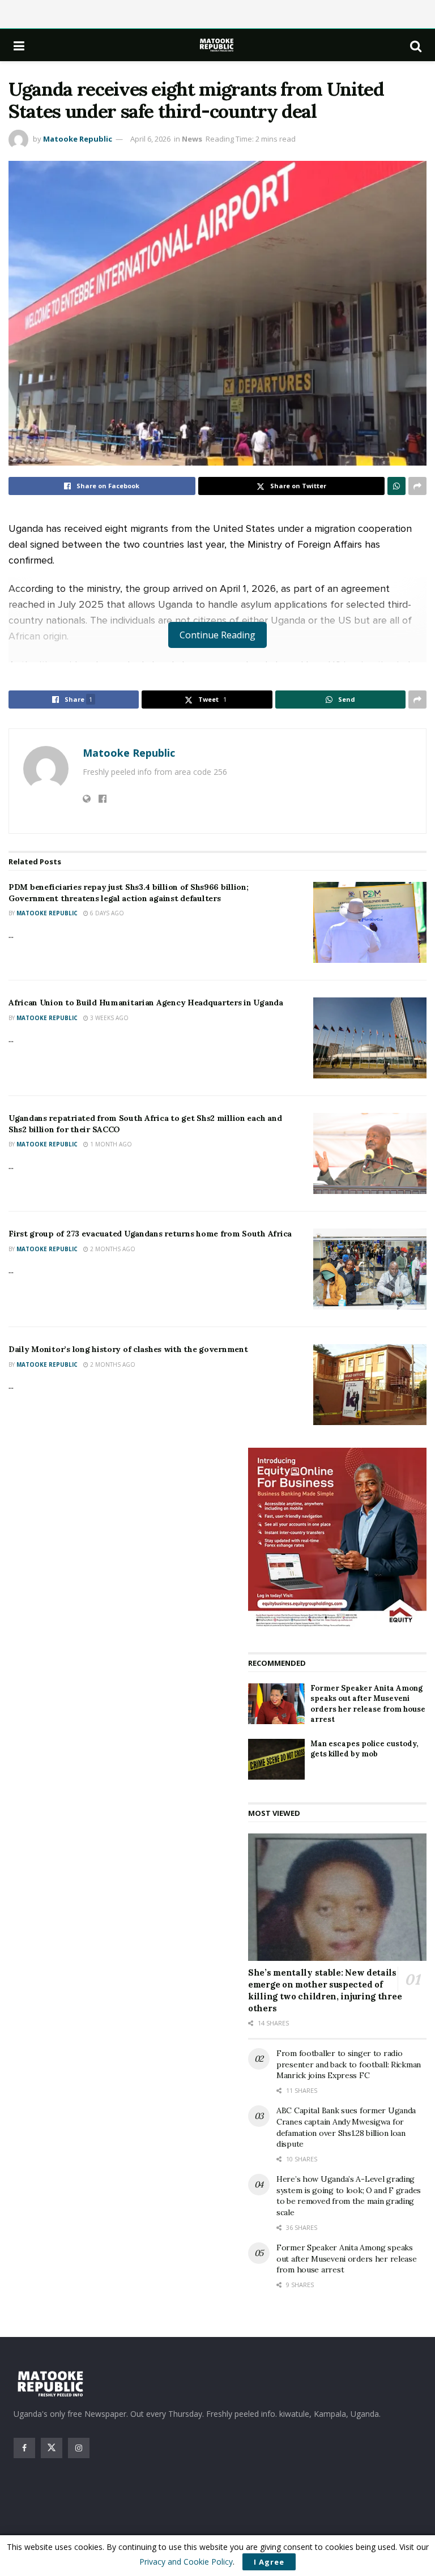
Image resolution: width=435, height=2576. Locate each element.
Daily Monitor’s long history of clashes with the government (128, 1349)
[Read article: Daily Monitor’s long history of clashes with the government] (370, 1385)
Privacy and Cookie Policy (186, 2562)
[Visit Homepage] (217, 45)
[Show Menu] (19, 45)
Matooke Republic (78, 139)
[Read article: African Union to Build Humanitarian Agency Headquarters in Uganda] (370, 1038)
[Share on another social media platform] (417, 486)
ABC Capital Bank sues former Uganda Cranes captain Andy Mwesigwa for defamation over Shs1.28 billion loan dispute (346, 2127)
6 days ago (106, 913)
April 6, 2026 (150, 139)
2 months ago (112, 1249)
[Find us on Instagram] (79, 2448)
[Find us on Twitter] (52, 2448)
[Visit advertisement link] (337, 1539)
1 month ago (110, 1144)
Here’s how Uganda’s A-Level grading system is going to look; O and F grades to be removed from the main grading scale (349, 2196)
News (192, 139)
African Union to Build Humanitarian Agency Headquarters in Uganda (146, 1003)
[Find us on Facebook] (24, 2448)
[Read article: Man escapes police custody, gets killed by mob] (276, 1759)
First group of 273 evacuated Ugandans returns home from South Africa (150, 1234)
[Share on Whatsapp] (396, 486)
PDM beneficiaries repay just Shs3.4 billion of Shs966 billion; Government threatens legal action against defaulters (129, 893)
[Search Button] (416, 45)
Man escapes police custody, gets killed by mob (364, 1749)
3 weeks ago (108, 1018)
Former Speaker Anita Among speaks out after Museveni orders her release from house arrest (368, 1704)
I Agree (269, 2562)
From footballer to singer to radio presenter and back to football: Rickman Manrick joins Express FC (349, 2064)
